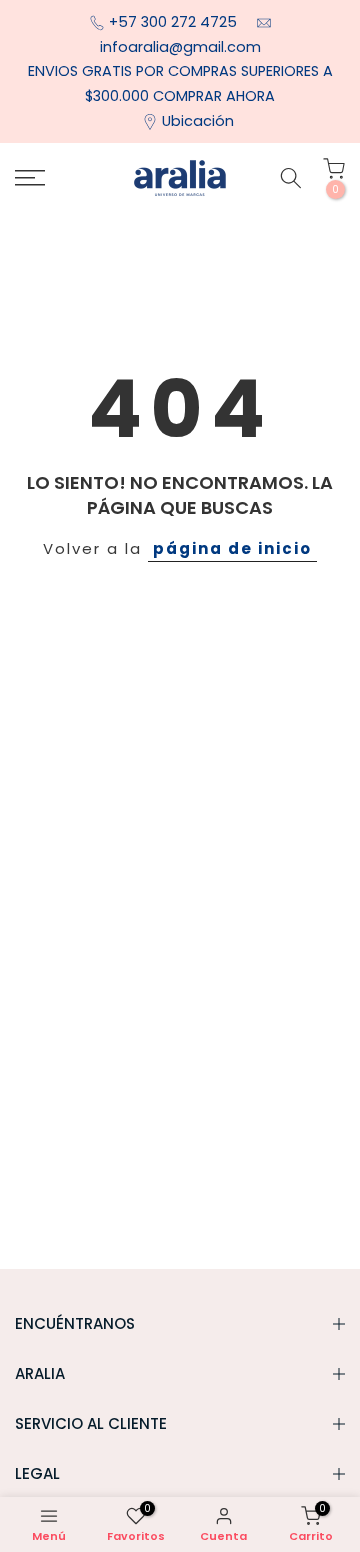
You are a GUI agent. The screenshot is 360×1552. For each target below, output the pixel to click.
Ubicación (198, 121)
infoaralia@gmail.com (180, 47)
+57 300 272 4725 (175, 22)
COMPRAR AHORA (214, 96)
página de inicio (232, 548)
